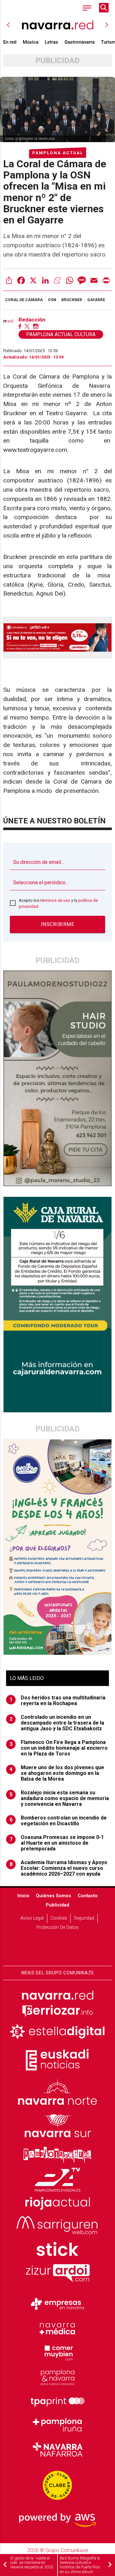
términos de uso (55, 900)
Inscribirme (58, 924)
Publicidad (57, 1905)
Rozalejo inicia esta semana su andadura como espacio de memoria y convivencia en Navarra (59, 1798)
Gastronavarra (80, 42)
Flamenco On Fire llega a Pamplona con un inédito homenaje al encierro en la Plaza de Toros (59, 1748)
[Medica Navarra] (57, 2328)
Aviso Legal (32, 1918)
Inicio (23, 1896)
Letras (51, 42)
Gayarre (96, 300)
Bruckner (72, 300)
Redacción (32, 320)
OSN (52, 300)
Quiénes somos (54, 1896)
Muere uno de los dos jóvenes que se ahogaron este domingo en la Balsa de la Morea (57, 1773)
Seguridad (84, 1918)
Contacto (88, 1896)
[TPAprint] (57, 2401)
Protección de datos (57, 1927)
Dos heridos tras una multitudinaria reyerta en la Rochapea (58, 1701)
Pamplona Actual (58, 153)
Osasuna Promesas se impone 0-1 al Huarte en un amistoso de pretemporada (57, 1843)
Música (31, 42)
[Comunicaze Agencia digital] (57, 1946)
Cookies (59, 1918)
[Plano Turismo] (57, 2377)
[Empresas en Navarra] (57, 2304)
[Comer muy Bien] (57, 2352)
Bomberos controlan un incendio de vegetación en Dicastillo (58, 1821)
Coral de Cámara (24, 300)
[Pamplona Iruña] (57, 2425)
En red (10, 42)
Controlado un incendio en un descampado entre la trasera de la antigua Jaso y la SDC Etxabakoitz (57, 1723)
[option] (57, 25)
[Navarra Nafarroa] (57, 2449)
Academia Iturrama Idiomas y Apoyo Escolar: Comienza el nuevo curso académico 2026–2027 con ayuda (59, 1868)
